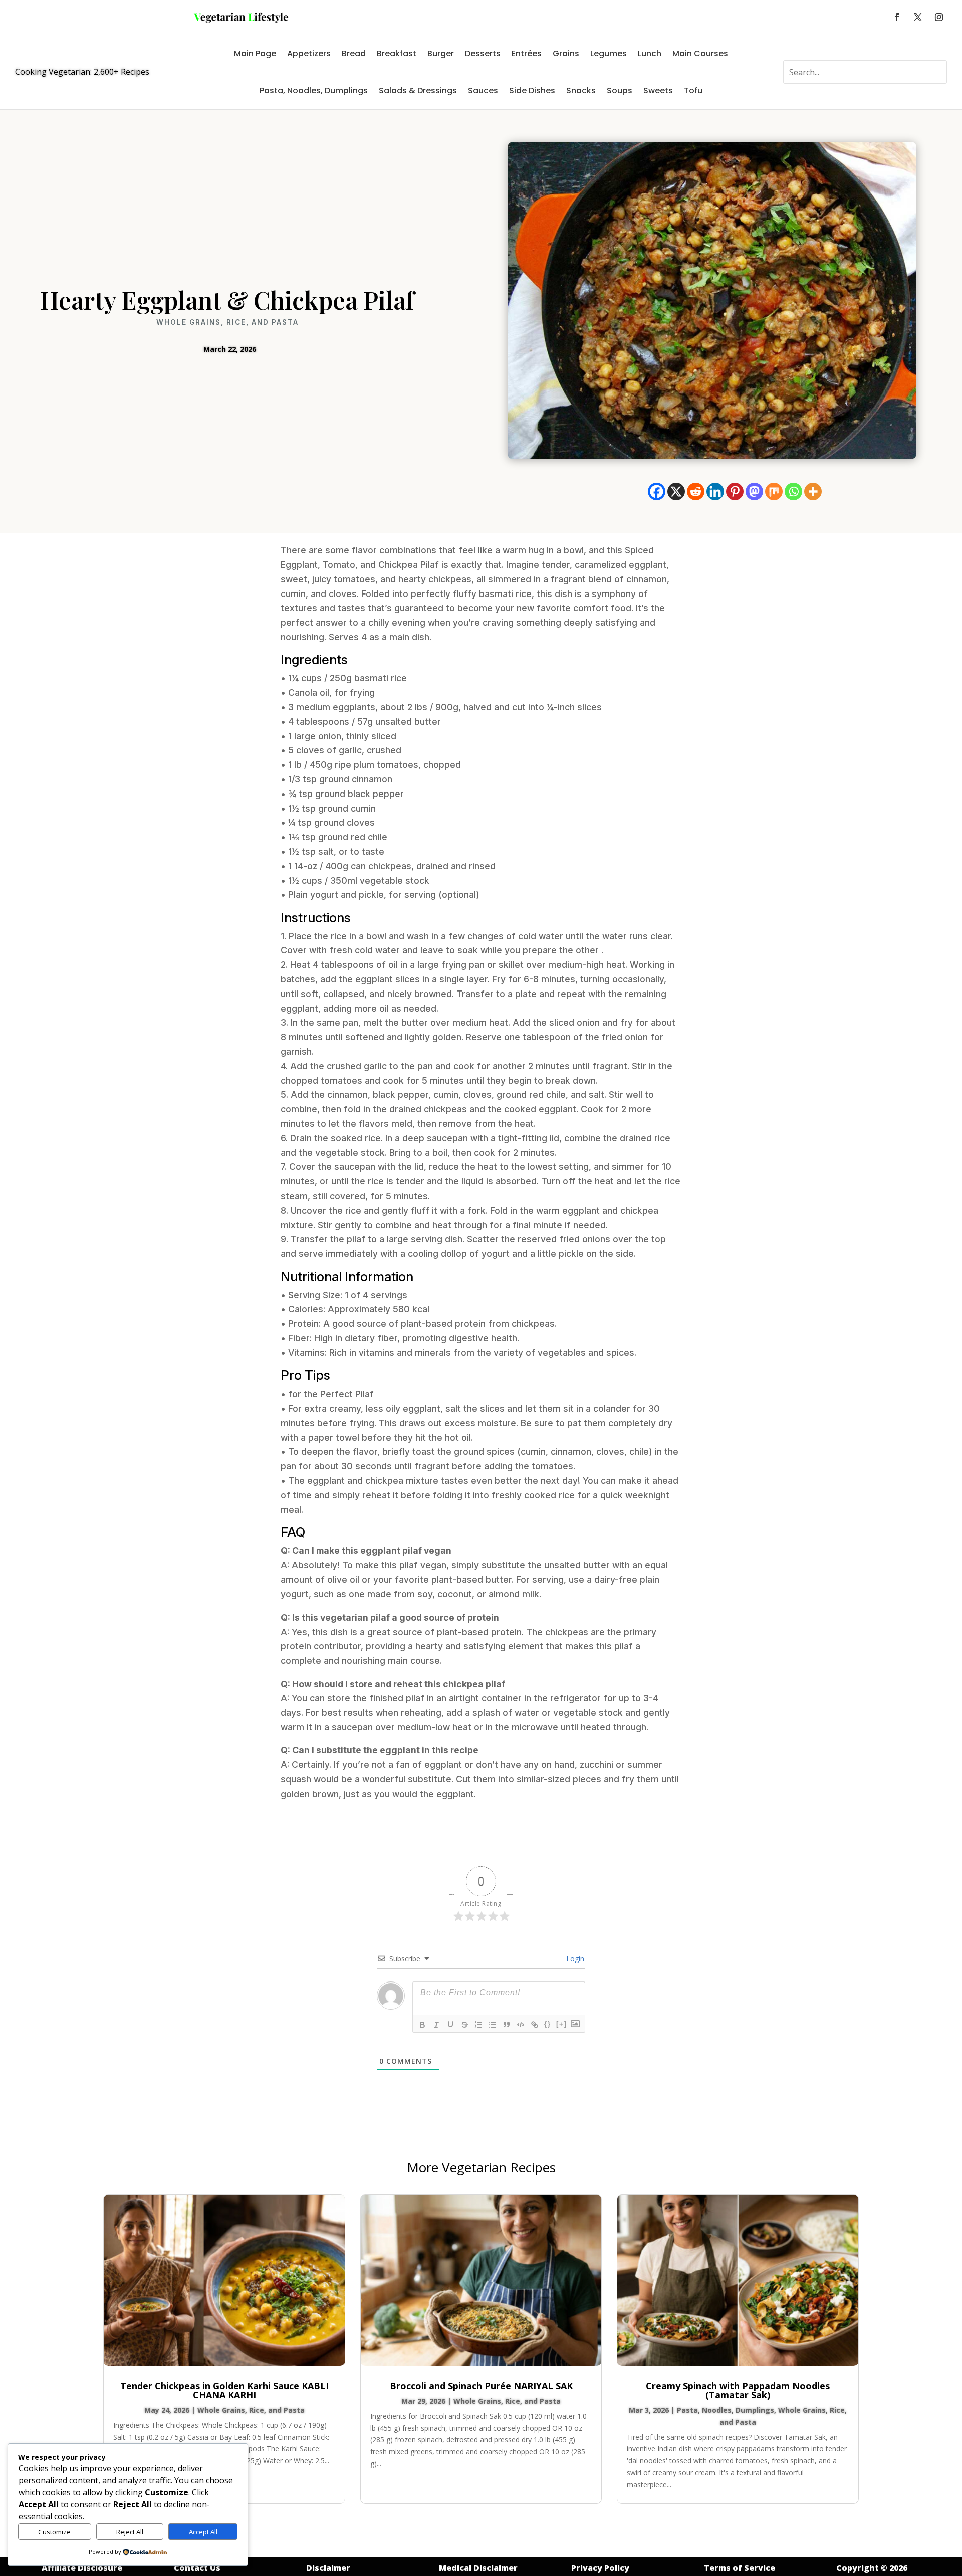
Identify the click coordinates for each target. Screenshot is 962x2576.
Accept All (203, 2532)
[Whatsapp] (793, 491)
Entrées (527, 53)
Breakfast (397, 53)
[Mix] (774, 491)
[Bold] (422, 2025)
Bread (354, 53)
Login (574, 1959)
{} (548, 2024)
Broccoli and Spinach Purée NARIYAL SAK (481, 2386)
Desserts (483, 53)
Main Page (255, 53)
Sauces (483, 90)
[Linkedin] (715, 491)
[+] (562, 2024)
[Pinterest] (735, 491)
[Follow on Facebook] (897, 17)
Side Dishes (532, 90)
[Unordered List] (493, 2025)
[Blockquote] (507, 2025)
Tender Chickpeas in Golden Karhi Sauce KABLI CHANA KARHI (224, 2390)
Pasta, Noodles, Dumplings (314, 90)
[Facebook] (657, 491)
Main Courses (700, 53)
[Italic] (436, 2025)
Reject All (130, 2532)
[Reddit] (696, 491)
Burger (441, 53)
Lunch (650, 53)
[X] (676, 491)
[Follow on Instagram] (939, 17)
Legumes (609, 53)
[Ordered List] (478, 2025)
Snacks (581, 90)
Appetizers (309, 53)
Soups (620, 90)
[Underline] (450, 2025)
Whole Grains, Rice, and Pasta (227, 322)
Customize (54, 2532)
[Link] (535, 2025)
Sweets (658, 90)
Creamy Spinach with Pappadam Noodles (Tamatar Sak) (738, 2390)
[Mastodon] (754, 491)
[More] (813, 491)
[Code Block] (521, 2025)
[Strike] (464, 2025)
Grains (566, 53)
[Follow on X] (918, 17)
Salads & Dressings (418, 90)
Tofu (693, 90)
